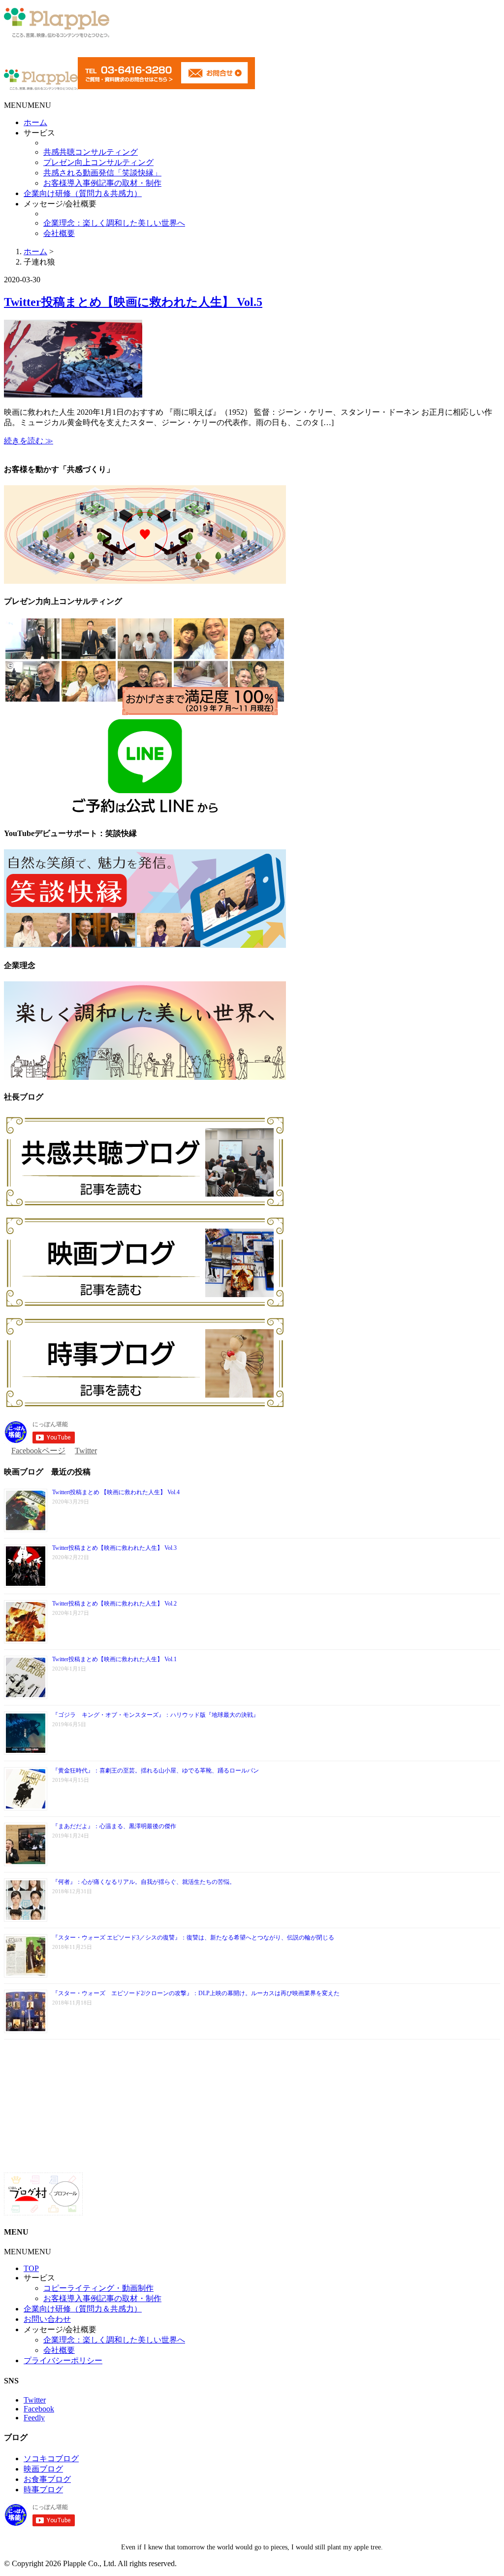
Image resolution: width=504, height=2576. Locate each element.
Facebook (39, 2409)
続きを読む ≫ (29, 441)
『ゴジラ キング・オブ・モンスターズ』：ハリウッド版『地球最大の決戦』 (156, 1715)
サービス (39, 133)
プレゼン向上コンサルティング (98, 162)
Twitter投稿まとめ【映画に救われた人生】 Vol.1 (114, 1659)
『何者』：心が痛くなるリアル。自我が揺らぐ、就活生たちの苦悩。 (144, 1882)
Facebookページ (38, 1451)
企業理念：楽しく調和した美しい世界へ (114, 223)
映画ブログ (43, 2469)
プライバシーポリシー (63, 2360)
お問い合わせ (47, 2319)
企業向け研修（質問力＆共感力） (83, 193)
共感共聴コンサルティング (91, 152)
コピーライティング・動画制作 (98, 2288)
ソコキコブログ (51, 2459)
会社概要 (59, 233)
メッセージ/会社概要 (60, 204)
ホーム (35, 122)
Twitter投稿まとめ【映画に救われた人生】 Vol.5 (133, 302)
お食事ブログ (47, 2479)
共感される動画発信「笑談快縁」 (102, 173)
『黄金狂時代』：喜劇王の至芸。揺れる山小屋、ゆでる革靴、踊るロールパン (156, 1771)
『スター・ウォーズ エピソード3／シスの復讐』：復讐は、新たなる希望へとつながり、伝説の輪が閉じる (193, 1938)
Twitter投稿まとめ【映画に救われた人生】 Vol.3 (114, 1548)
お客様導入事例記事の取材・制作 (102, 183)
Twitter (86, 1451)
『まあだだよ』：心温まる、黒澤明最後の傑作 (114, 1826)
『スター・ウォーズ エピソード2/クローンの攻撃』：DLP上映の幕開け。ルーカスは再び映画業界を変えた (196, 1993)
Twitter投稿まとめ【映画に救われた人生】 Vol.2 (114, 1604)
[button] (28, 105)
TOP (31, 2268)
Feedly (34, 2418)
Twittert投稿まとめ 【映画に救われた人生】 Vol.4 (116, 1492)
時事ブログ (43, 2490)
